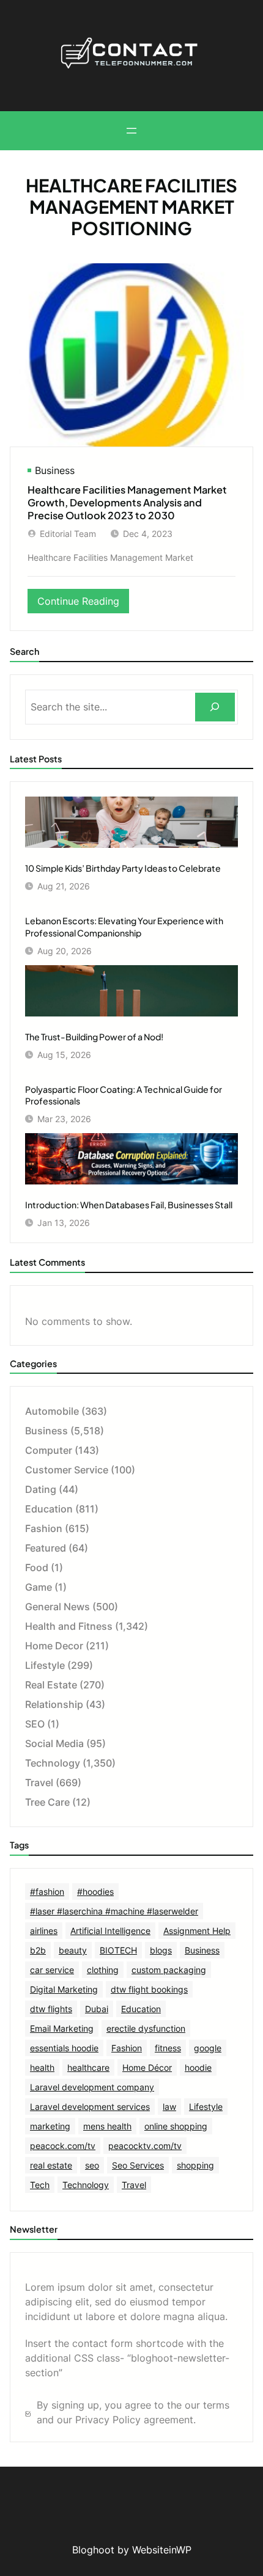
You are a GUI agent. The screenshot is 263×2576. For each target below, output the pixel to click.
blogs (161, 1950)
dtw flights (51, 2009)
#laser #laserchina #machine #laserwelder (114, 1911)
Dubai (97, 2009)
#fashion (47, 1892)
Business (55, 470)
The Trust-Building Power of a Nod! (94, 1037)
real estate (51, 2165)
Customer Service (67, 1470)
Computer (49, 1450)
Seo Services (138, 2165)
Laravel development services (90, 2107)
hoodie (198, 2067)
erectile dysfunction (146, 2028)
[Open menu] (131, 131)
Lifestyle (45, 1665)
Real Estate (51, 1685)
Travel (39, 1782)
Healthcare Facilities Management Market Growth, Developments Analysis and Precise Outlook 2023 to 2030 (127, 502)
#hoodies (95, 1892)
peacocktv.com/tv (145, 2146)
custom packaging (169, 1970)
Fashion (44, 1528)
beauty (73, 1950)
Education (49, 1509)
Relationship (54, 1704)
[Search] (215, 707)
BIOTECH (118, 1950)
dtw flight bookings (149, 1989)
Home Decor (54, 1646)
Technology (53, 1763)
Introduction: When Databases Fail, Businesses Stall (129, 1205)
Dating (41, 1489)
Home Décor (147, 2067)
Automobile (52, 1411)
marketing (50, 2126)
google (208, 2048)
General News (57, 1607)
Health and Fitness (69, 1626)
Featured (46, 1548)
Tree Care (47, 1802)
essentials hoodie (64, 2048)
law (169, 2107)
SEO (35, 1724)
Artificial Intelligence (110, 1931)
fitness (168, 2048)
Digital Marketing (64, 1989)
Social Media (54, 1743)
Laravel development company (92, 2087)
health (42, 2067)
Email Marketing (62, 2028)
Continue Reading (83, 604)
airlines (44, 1931)
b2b (38, 1950)
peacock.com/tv (63, 2146)
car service (52, 1970)
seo (92, 2165)
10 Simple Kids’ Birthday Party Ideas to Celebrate (123, 868)
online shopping (176, 2126)
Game (39, 1587)
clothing (103, 1970)
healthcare (88, 2067)
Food (37, 1567)
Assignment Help (197, 1931)
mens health (107, 2126)
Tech (40, 2185)
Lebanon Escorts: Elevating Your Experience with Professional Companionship (124, 927)
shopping (195, 2165)
